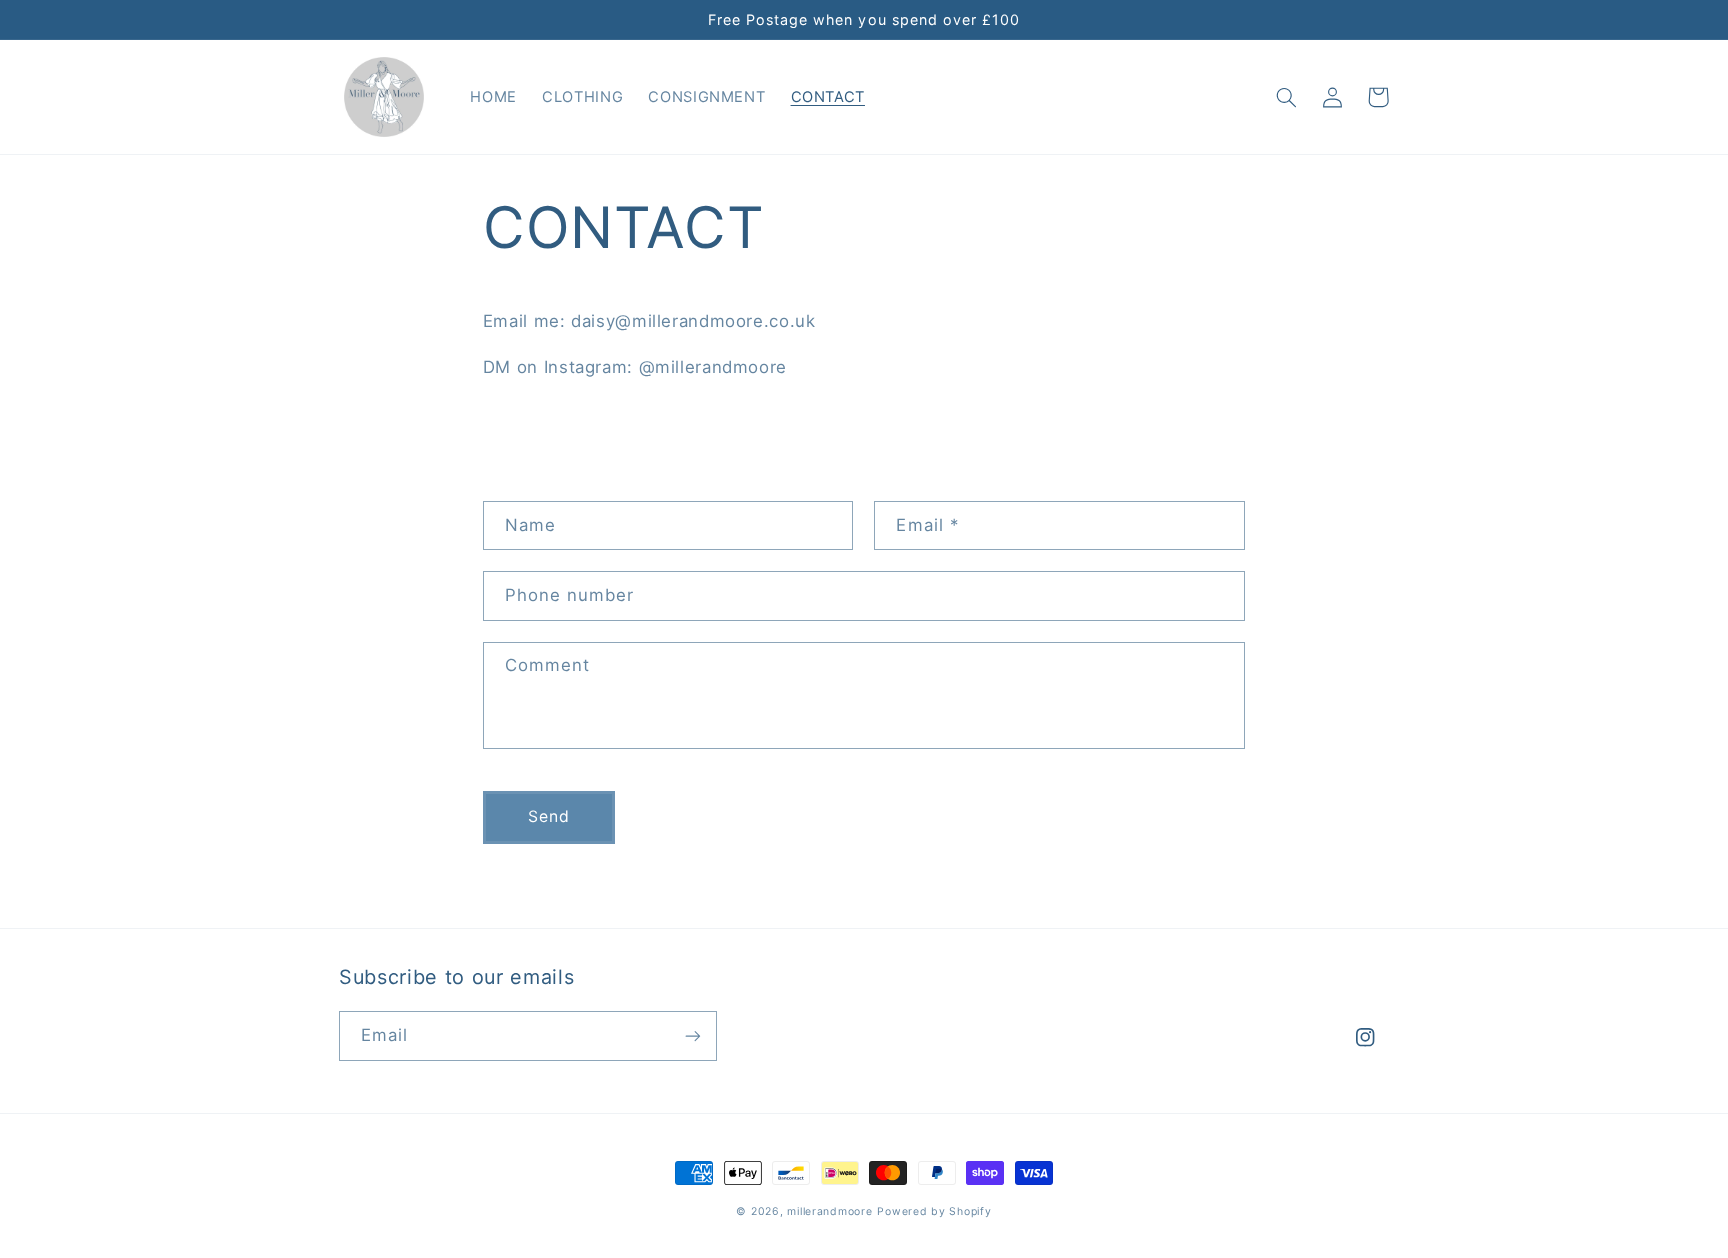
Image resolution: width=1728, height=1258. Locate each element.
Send (549, 816)
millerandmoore (829, 1211)
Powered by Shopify (934, 1211)
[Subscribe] (693, 1035)
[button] (1286, 97)
